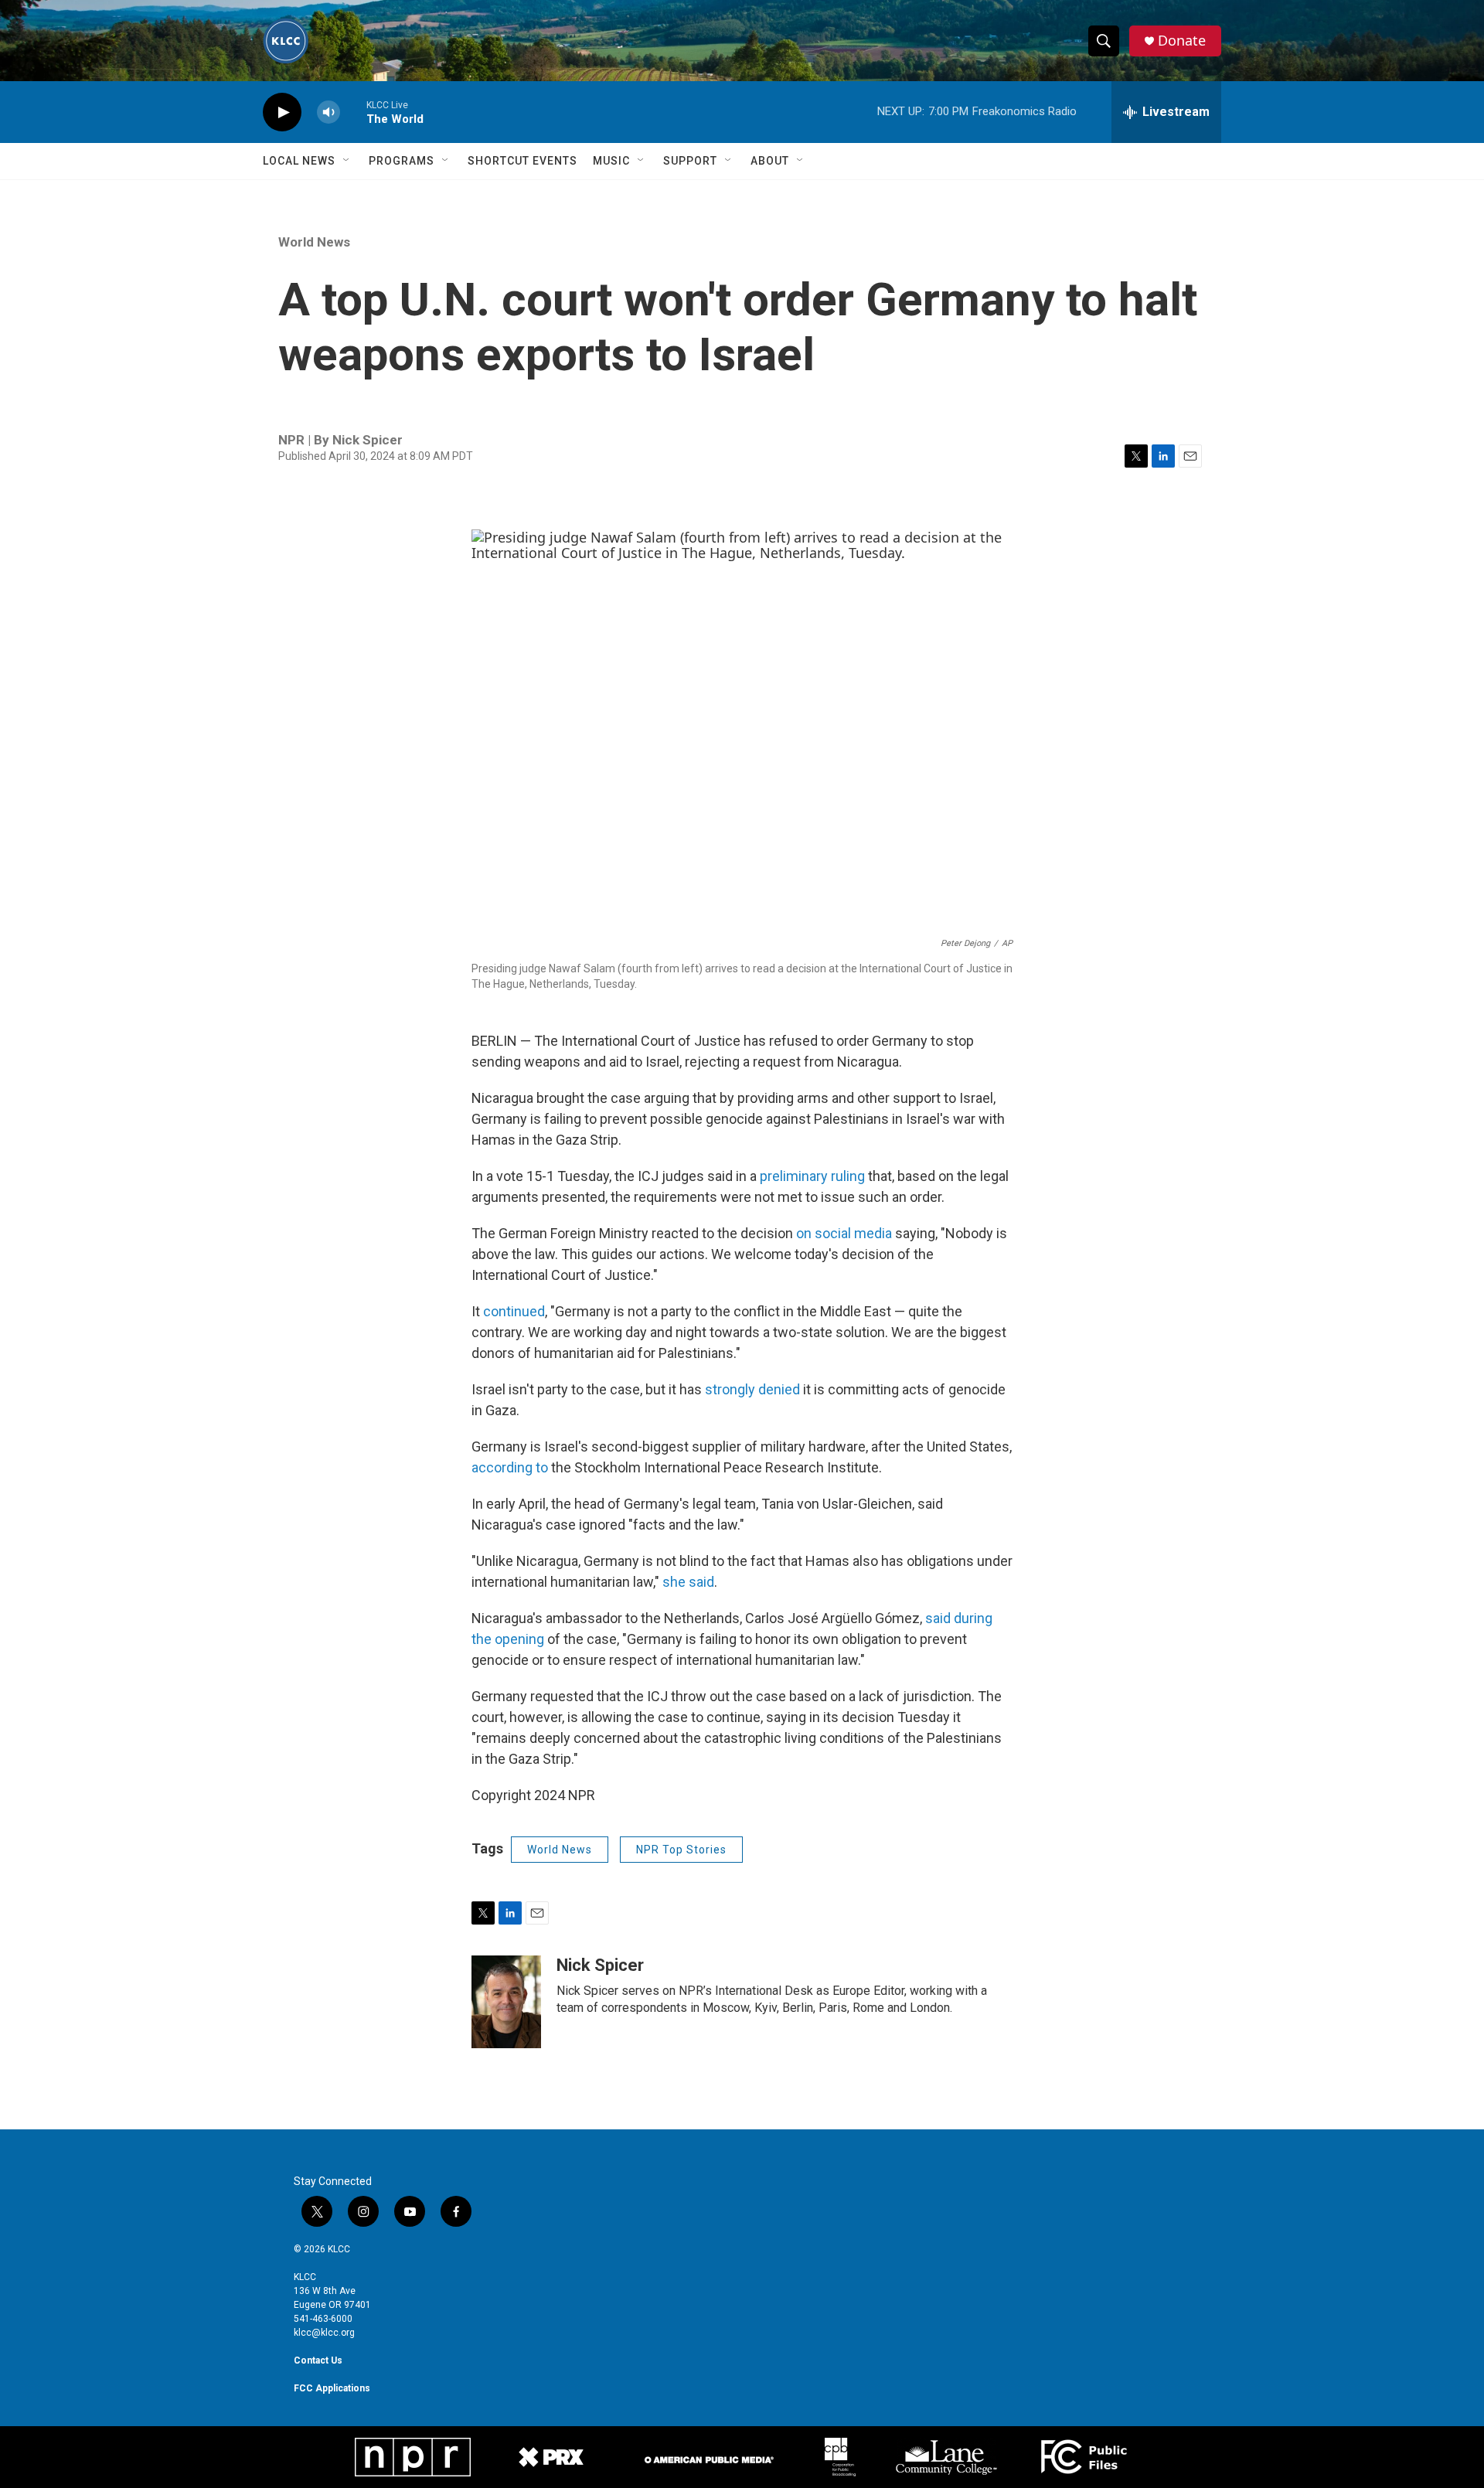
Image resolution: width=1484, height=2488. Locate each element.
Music (611, 161)
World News (314, 242)
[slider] (353, 112)
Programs (402, 161)
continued (514, 1311)
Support (690, 161)
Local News (299, 161)
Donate (1182, 41)
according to (510, 1467)
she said (688, 1582)
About (770, 161)
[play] (282, 112)
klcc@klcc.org (324, 2333)
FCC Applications (332, 2388)
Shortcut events (522, 161)
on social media (844, 1233)
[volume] (328, 112)
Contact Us (318, 2360)
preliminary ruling (812, 1176)
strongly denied (752, 1389)
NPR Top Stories (681, 1850)
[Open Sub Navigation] (347, 161)
